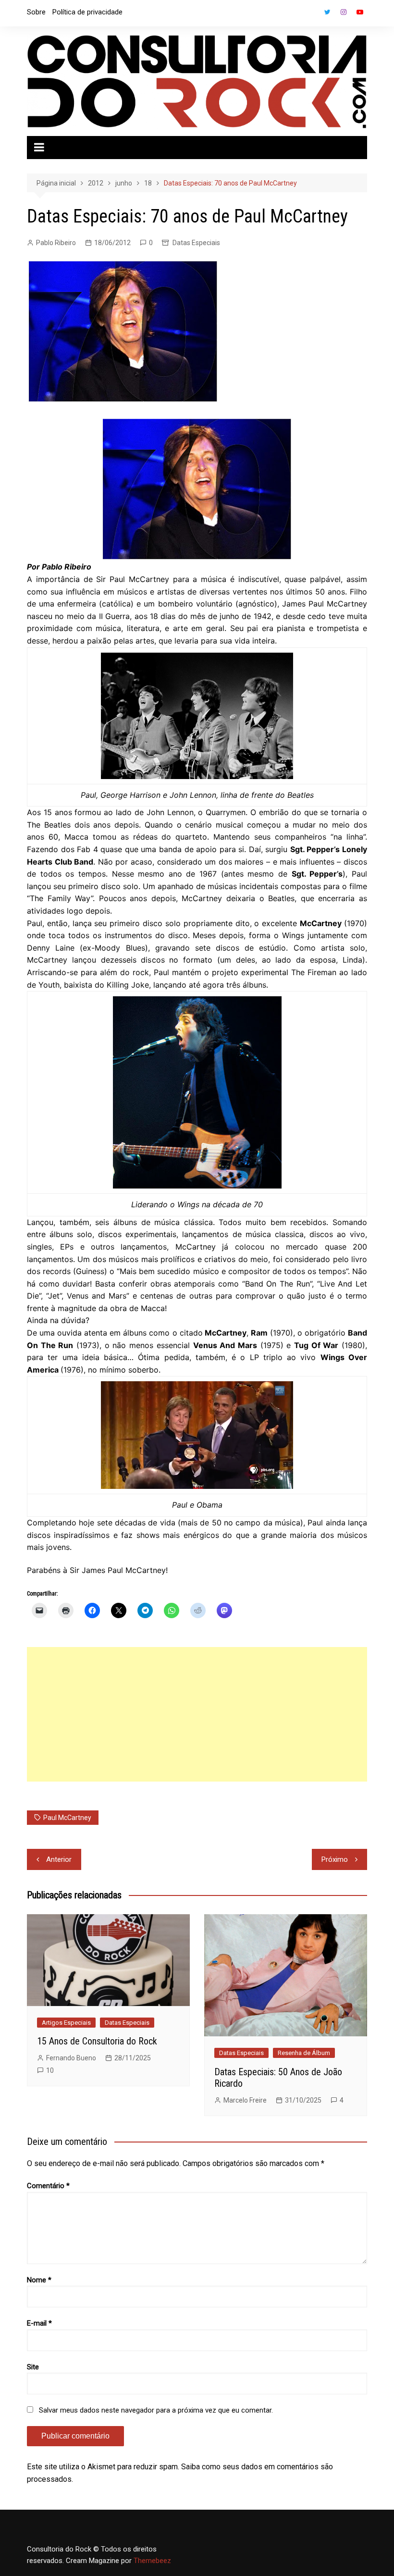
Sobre (36, 12)
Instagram (344, 12)
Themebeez (152, 2561)
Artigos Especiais (66, 2023)
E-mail (39, 2323)
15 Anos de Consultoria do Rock (97, 2041)
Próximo (335, 1859)
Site (33, 2367)
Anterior (59, 1859)
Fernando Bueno (71, 2058)
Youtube (360, 12)
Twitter (327, 12)
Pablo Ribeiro (56, 243)
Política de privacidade (87, 12)
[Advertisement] (197, 1714)
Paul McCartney (67, 1818)
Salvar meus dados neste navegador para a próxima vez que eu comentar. (156, 2410)
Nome (39, 2280)
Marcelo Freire (245, 2100)
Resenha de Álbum (304, 2053)
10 (50, 2070)
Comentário (48, 2186)
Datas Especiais (196, 243)
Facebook (311, 14)
